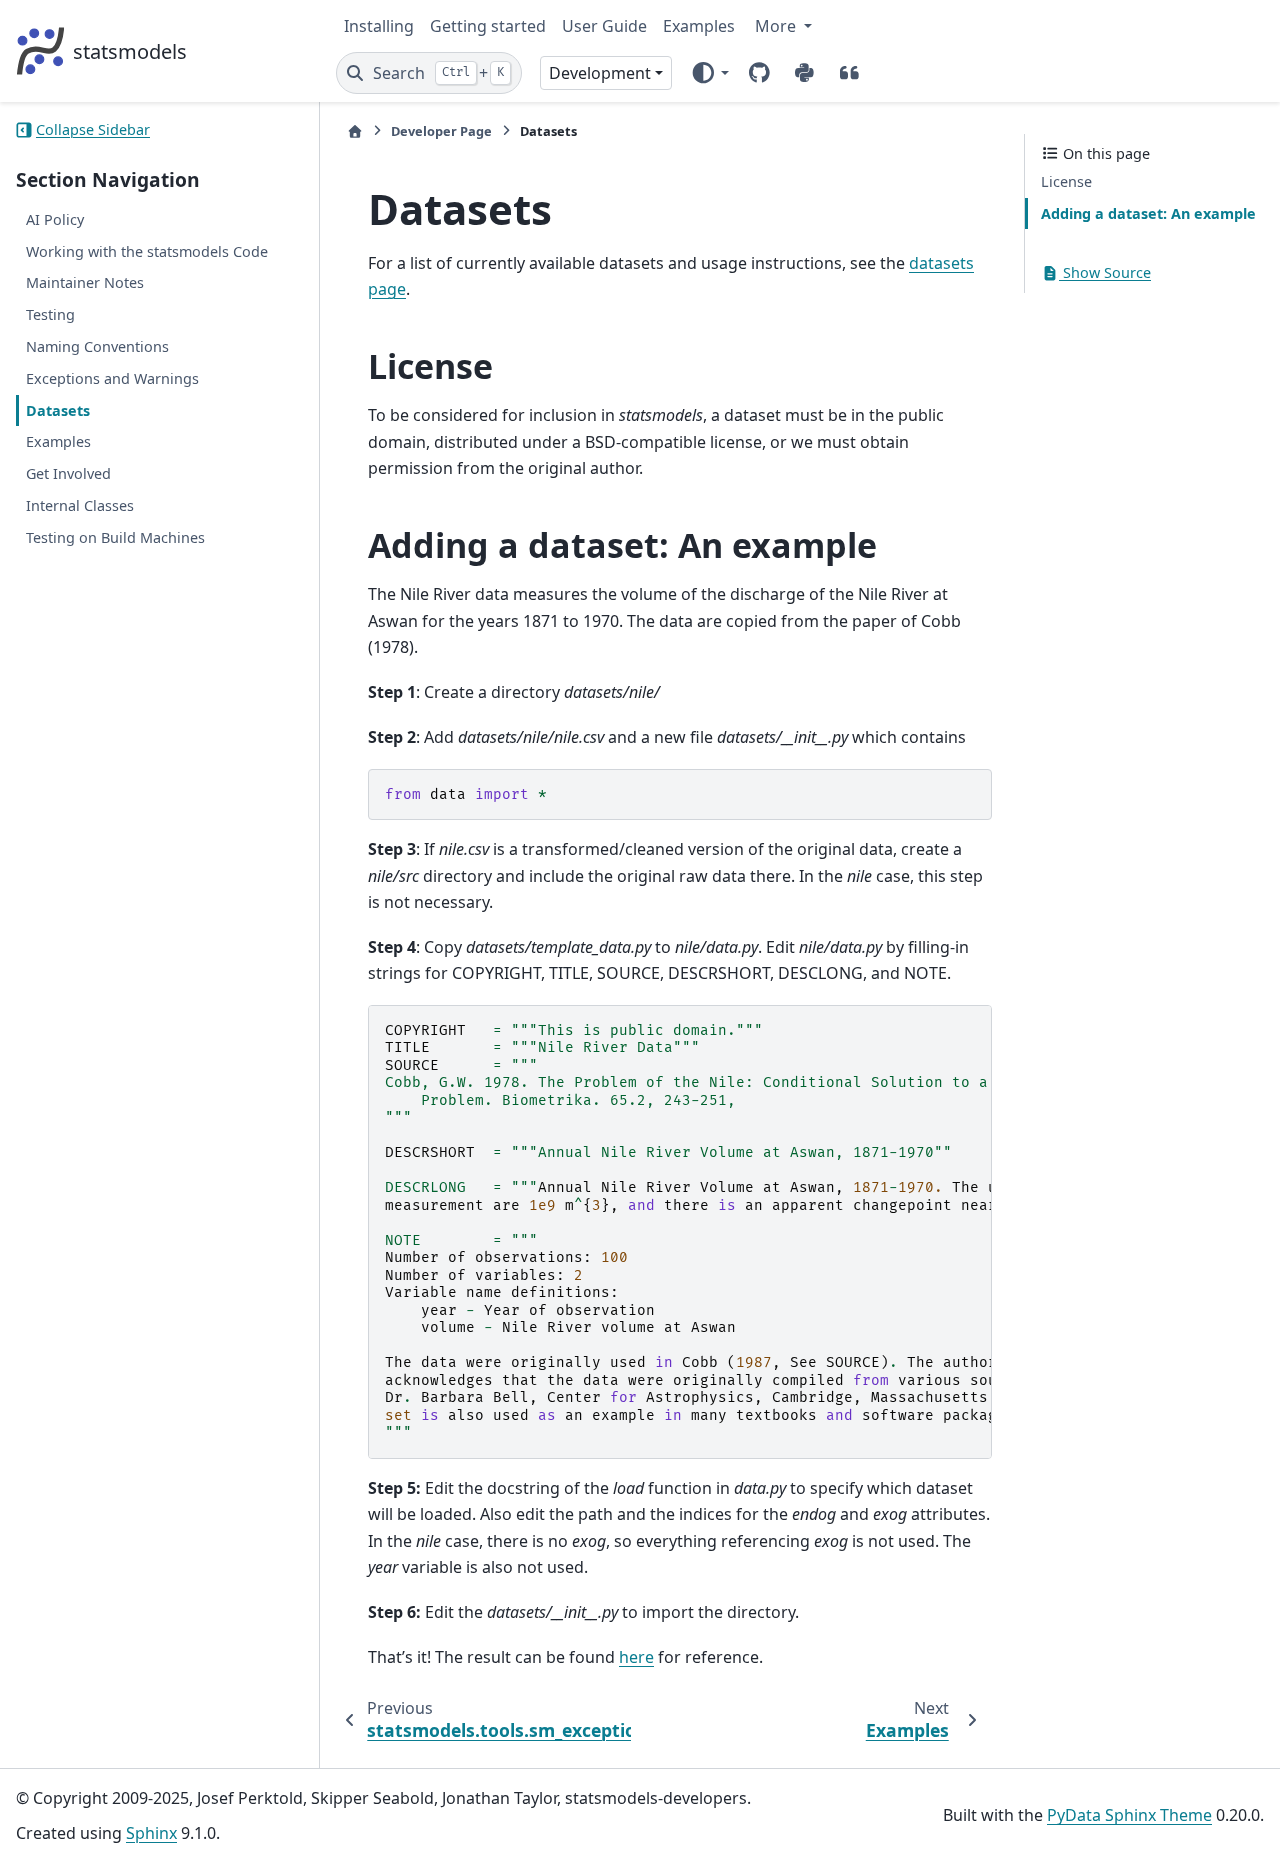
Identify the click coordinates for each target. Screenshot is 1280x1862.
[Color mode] (709, 73)
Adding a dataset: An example (1148, 213)
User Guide (604, 26)
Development (600, 73)
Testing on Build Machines (115, 537)
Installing (379, 26)
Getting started (488, 26)
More (777, 26)
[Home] (355, 131)
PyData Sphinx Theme (1129, 1815)
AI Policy (55, 219)
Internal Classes (80, 505)
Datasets (58, 409)
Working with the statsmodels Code (147, 251)
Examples (699, 26)
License (1066, 181)
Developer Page (441, 131)
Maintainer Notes (85, 282)
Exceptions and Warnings (112, 378)
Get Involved (68, 473)
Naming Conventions (97, 346)
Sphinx (151, 1833)
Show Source (1105, 272)
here (636, 1657)
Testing (50, 314)
